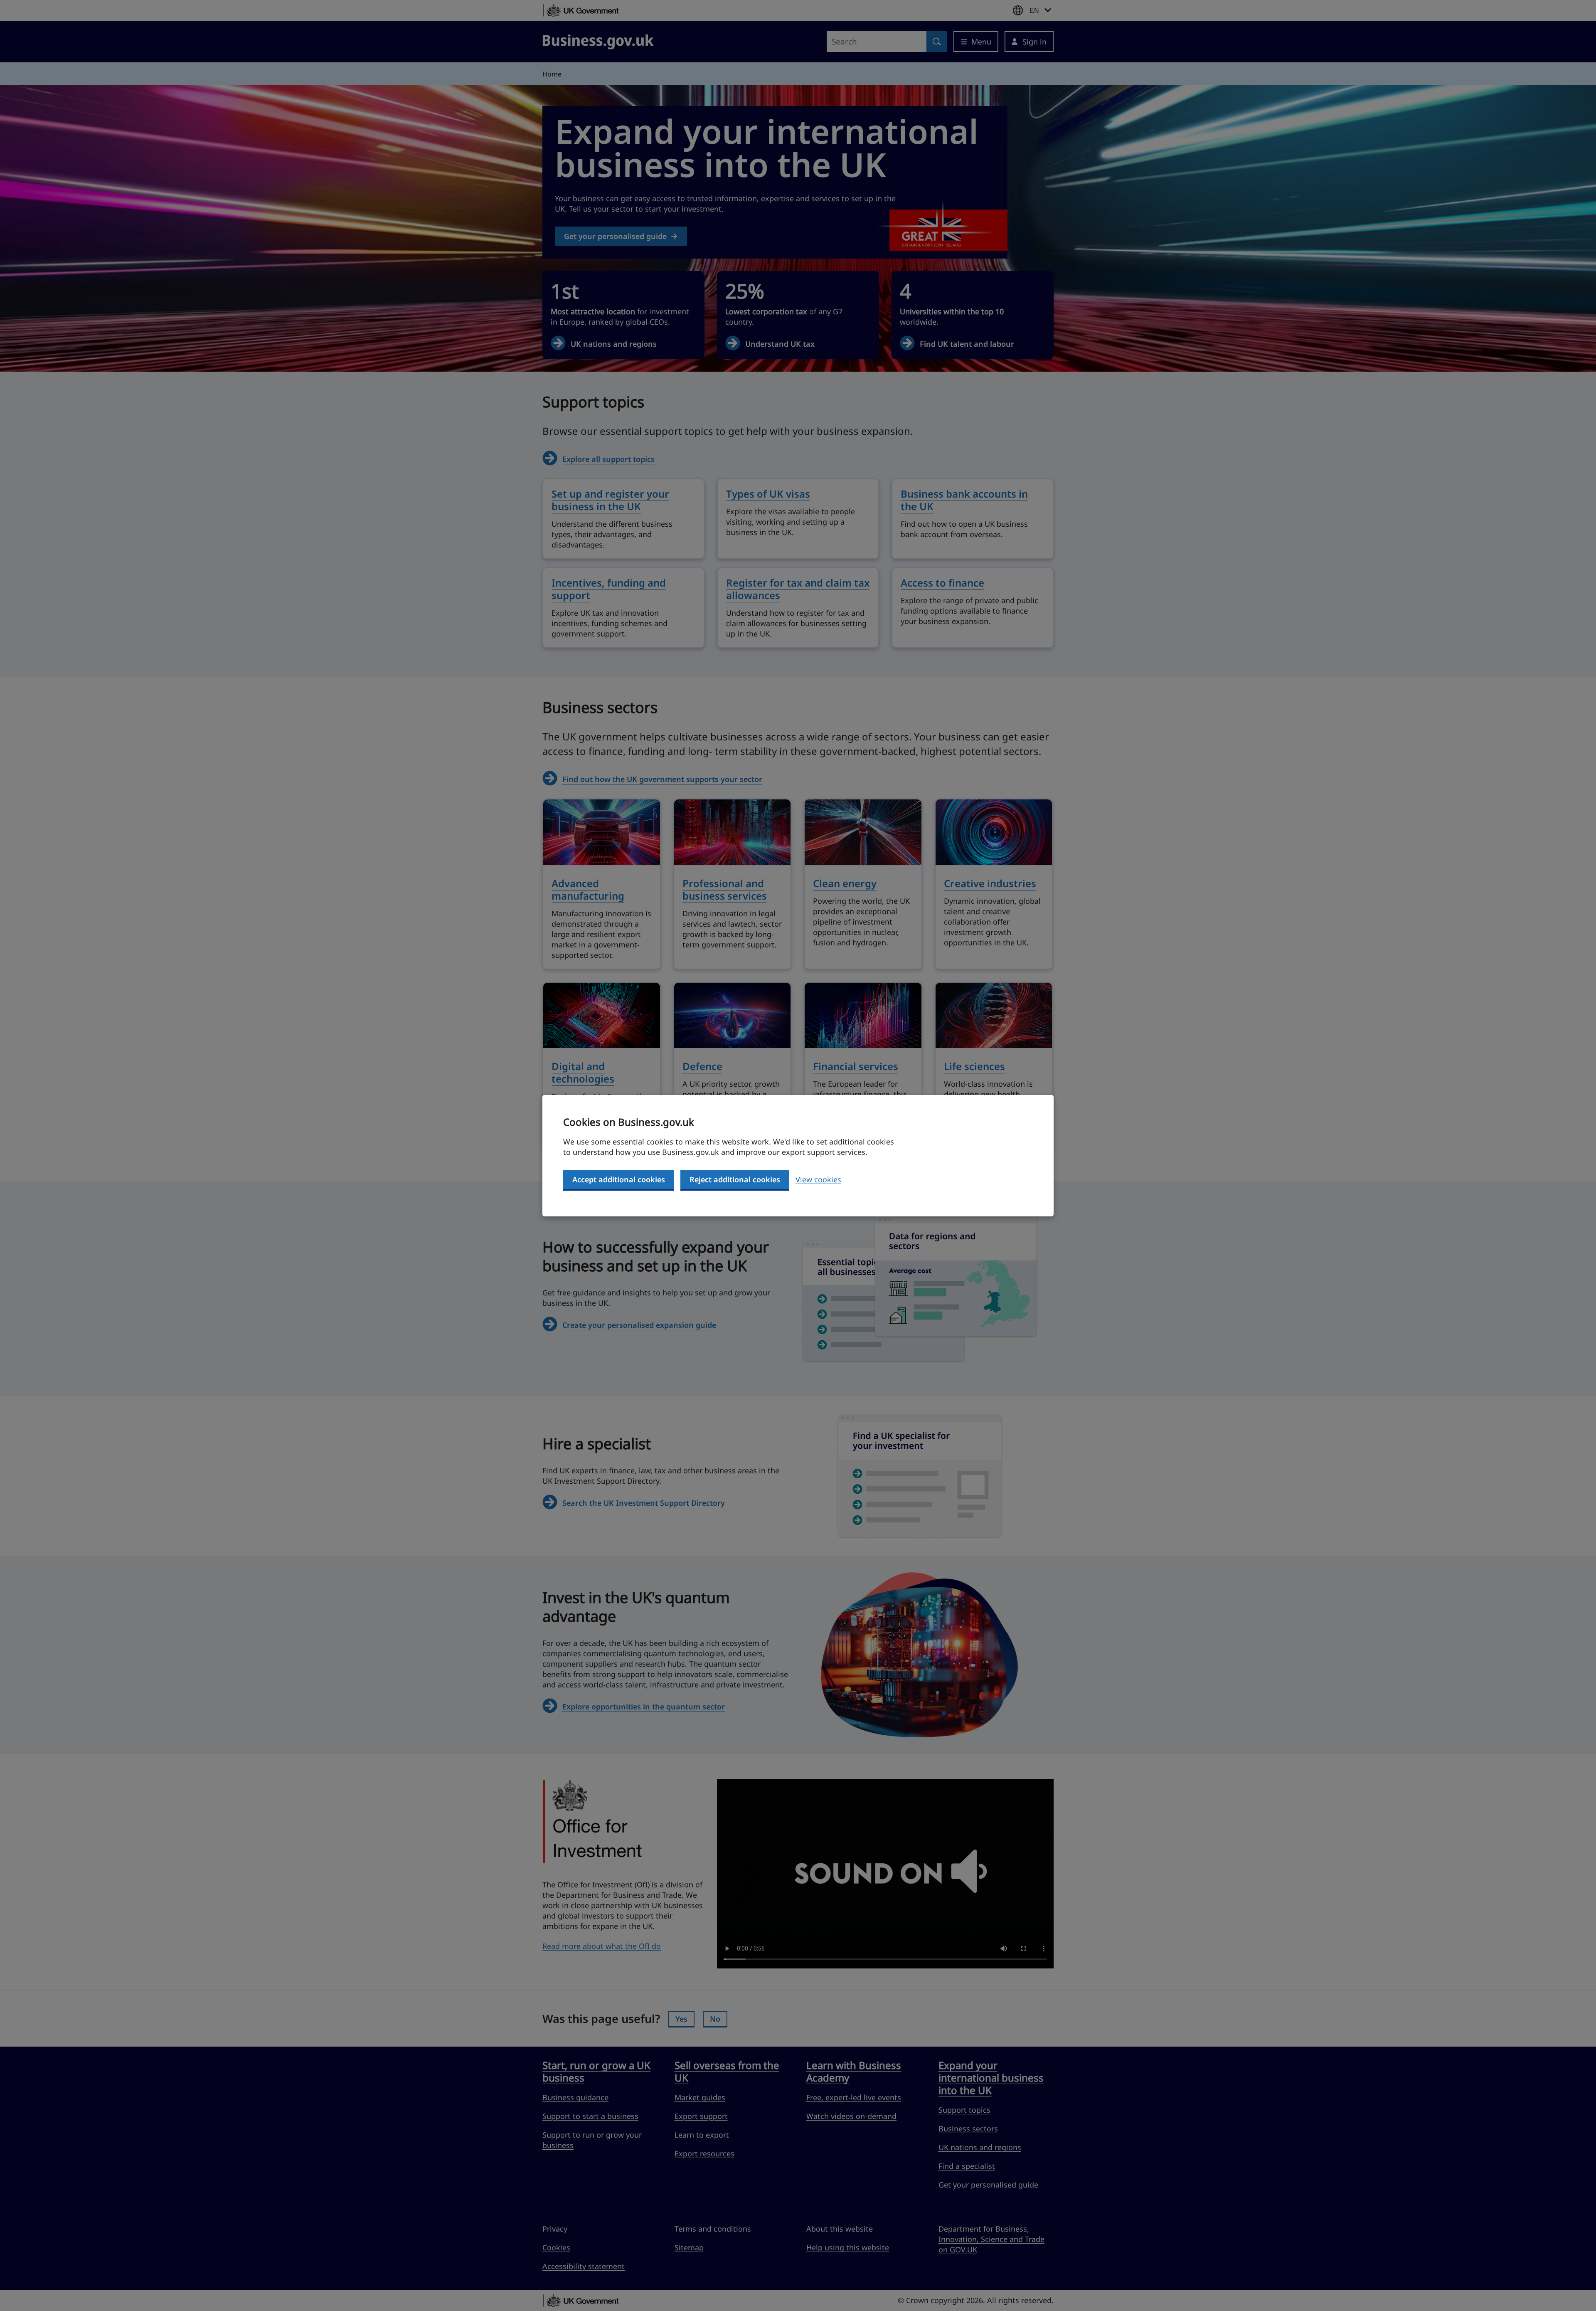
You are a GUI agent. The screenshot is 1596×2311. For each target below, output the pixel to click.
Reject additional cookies (735, 1179)
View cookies (818, 1179)
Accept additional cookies (619, 1179)
